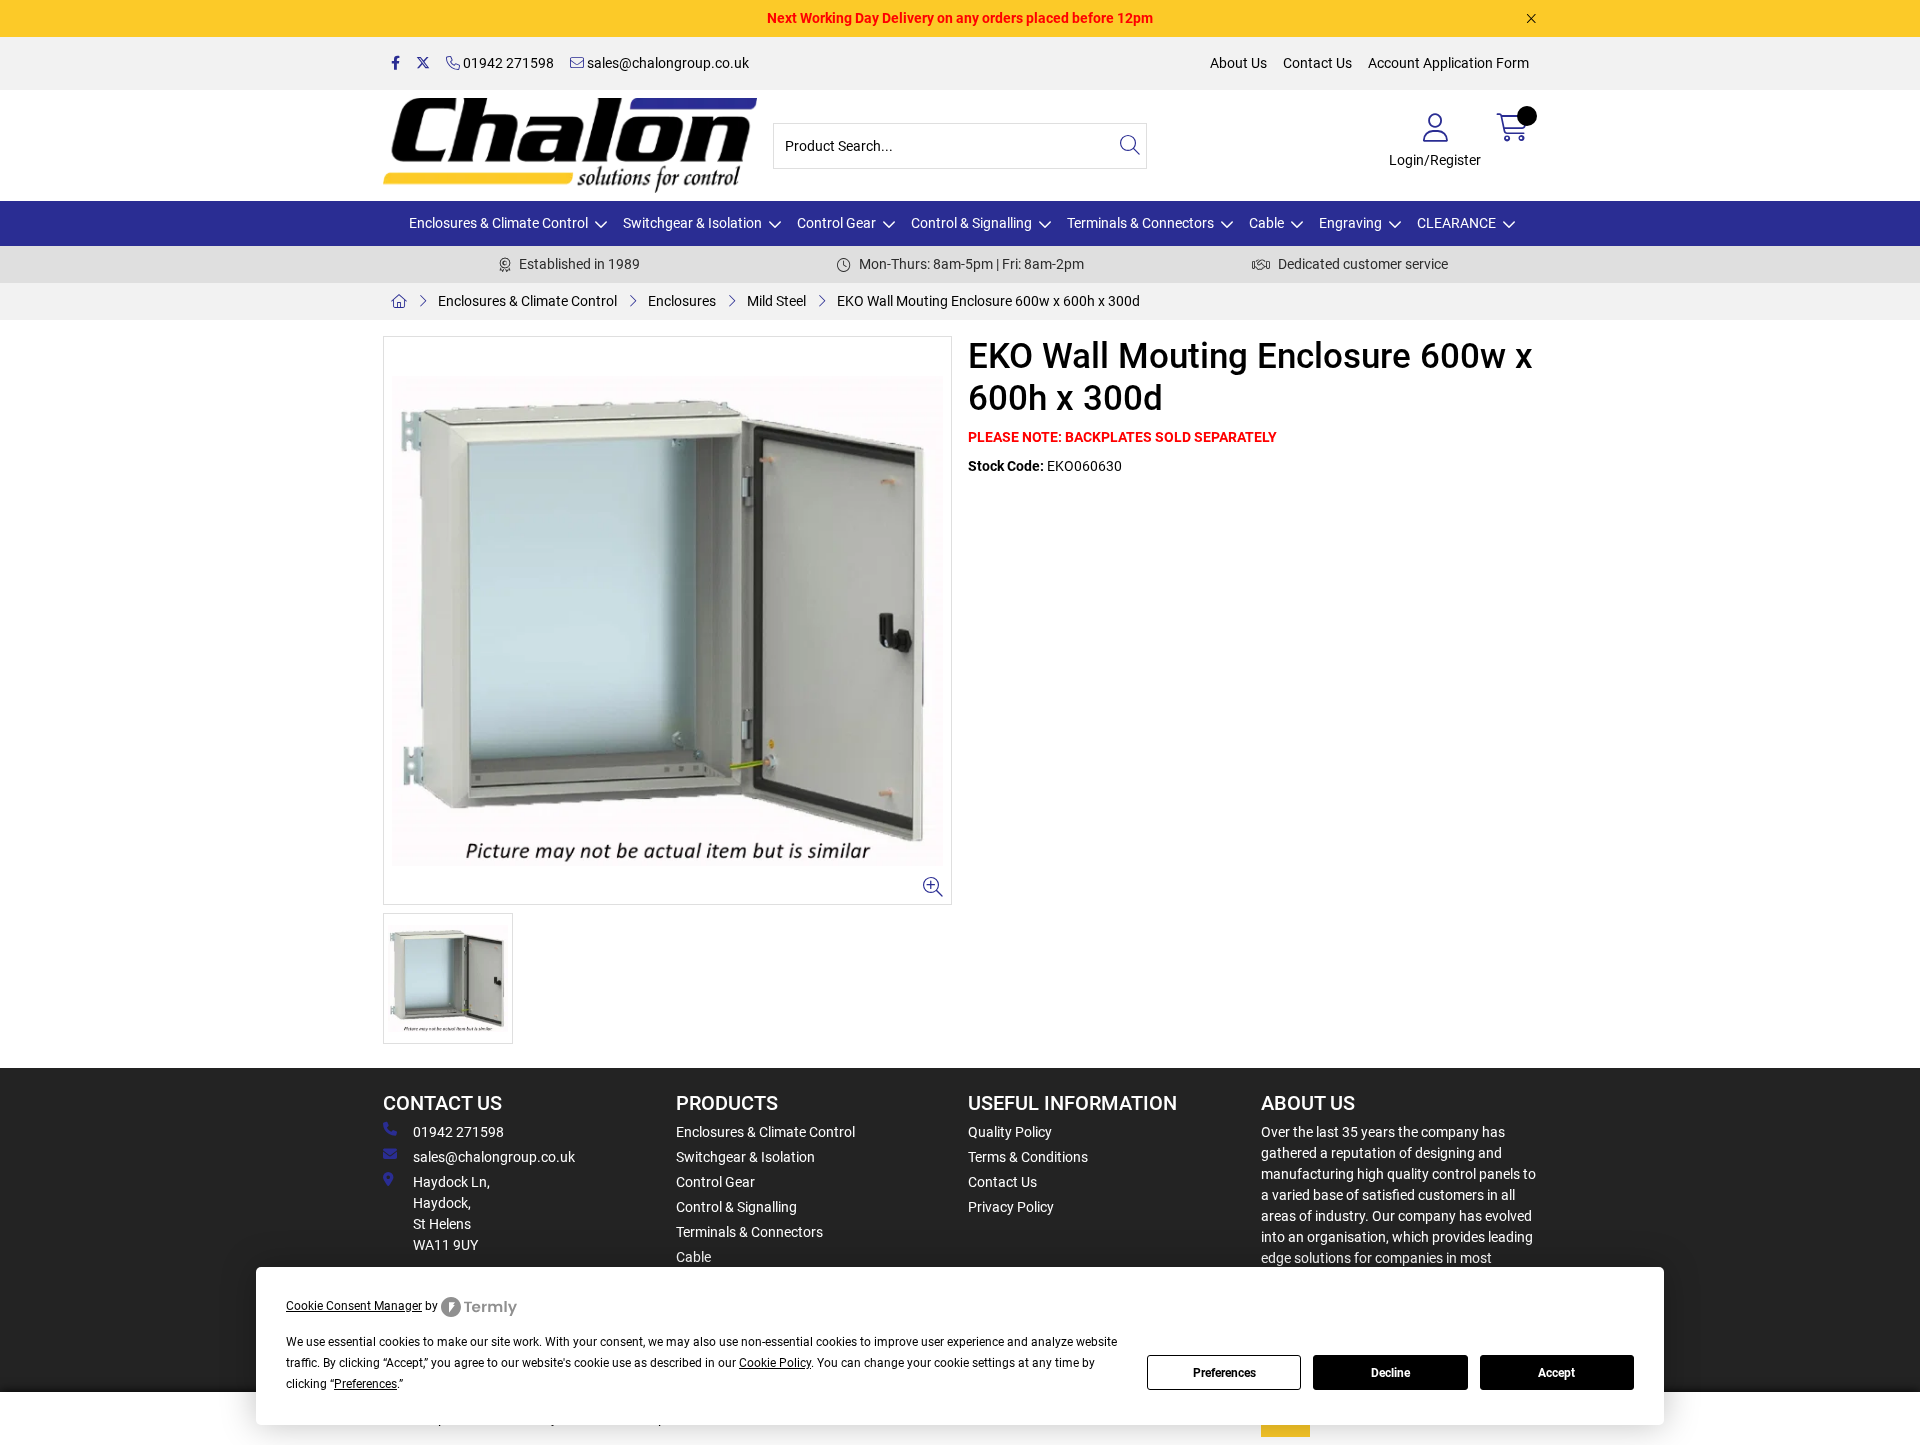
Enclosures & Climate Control (498, 223)
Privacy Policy (1011, 1207)
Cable (1266, 223)
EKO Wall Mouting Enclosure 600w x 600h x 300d (988, 301)
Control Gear (836, 223)
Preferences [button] (365, 1384)
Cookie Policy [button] (775, 1363)
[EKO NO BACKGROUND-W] (667, 620)
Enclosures (682, 301)
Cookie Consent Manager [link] (354, 1306)
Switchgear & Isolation (692, 223)
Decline (1390, 1373)
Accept (1556, 1373)
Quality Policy (1010, 1132)
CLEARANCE (1456, 223)
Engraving (1350, 223)
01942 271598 (507, 63)
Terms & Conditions (1028, 1157)
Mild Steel (776, 301)
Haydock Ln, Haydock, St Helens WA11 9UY (451, 1213)
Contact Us (1317, 63)
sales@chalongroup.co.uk (666, 63)
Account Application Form (1448, 63)
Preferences (1224, 1373)
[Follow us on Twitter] (423, 63)
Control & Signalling (971, 223)
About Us (1238, 63)
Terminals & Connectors (1140, 223)
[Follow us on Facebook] (395, 63)
